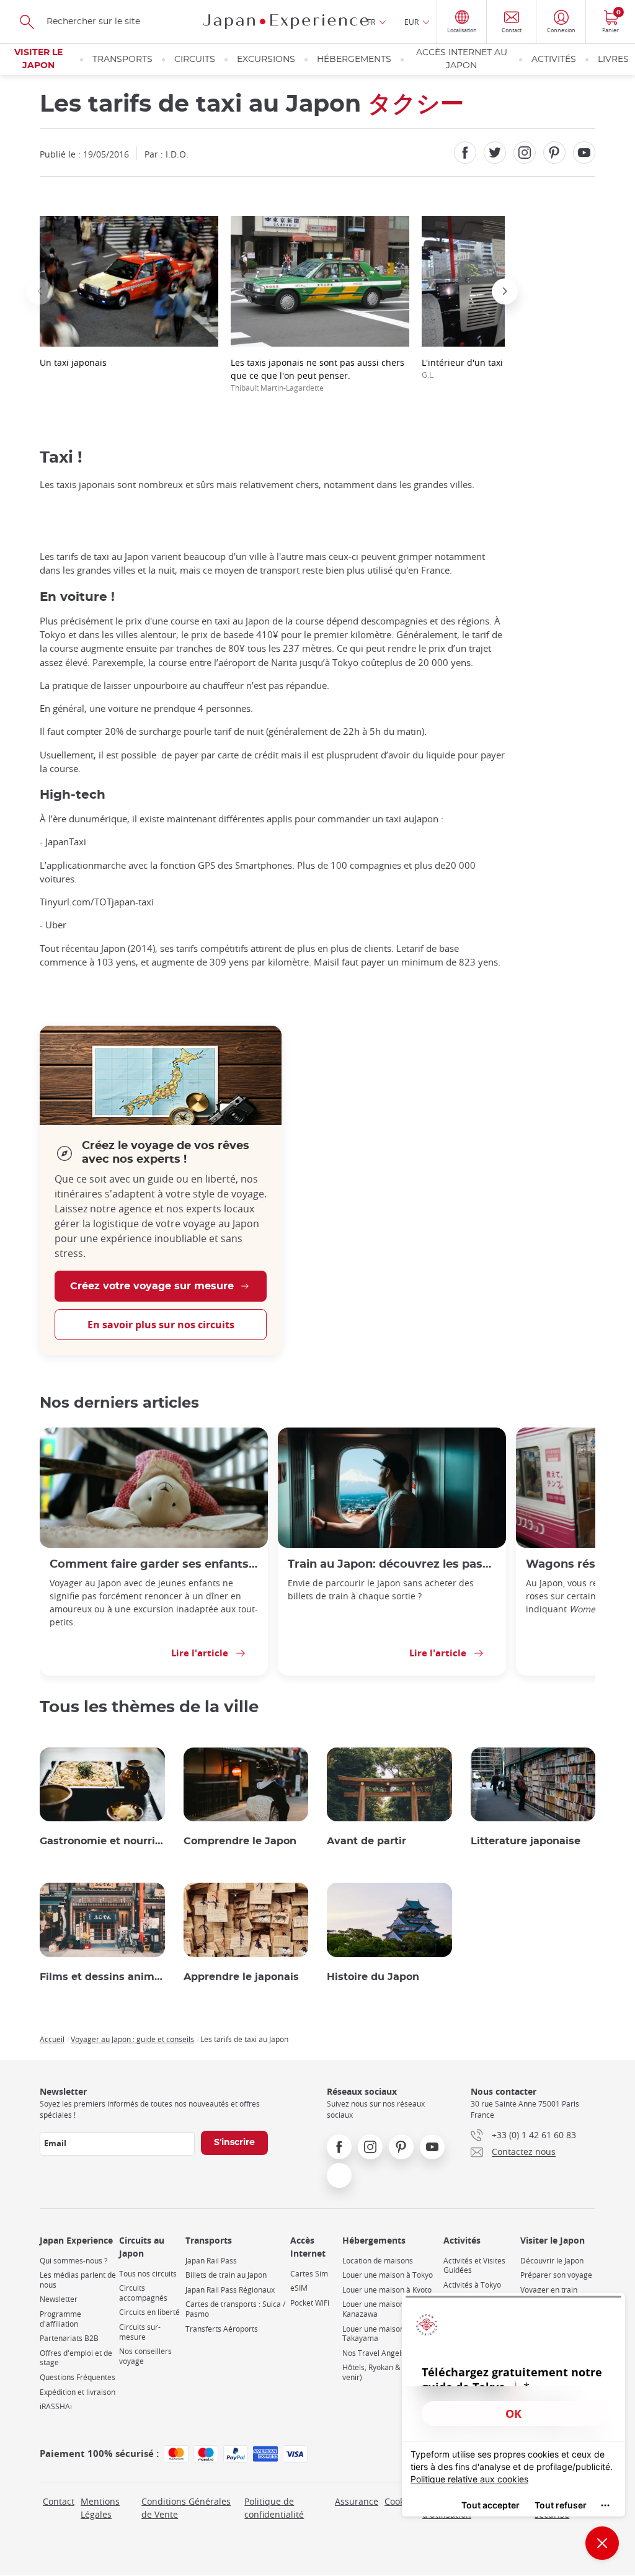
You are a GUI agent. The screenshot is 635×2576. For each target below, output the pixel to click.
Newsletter (59, 2299)
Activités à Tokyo (472, 2285)
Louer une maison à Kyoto (387, 2290)
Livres (613, 60)
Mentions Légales (100, 2508)
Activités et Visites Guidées (474, 2266)
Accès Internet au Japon (462, 59)
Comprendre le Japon (240, 1841)
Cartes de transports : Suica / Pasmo (235, 2309)
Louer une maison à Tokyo (388, 2275)
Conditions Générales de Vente (186, 2508)
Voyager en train (549, 2290)
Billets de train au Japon (226, 2275)
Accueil (52, 2039)
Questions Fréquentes (78, 2377)
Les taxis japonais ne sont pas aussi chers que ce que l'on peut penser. (317, 375)
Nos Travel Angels (374, 2353)
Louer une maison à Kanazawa (376, 2309)
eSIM (299, 2288)
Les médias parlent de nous (78, 2280)
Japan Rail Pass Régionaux (230, 2290)
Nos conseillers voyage (145, 2356)
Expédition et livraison (78, 2392)
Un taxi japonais (73, 362)
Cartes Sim (309, 2274)
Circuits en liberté (149, 2312)
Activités (554, 60)
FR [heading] (371, 22)
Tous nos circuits (148, 2274)
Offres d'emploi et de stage (76, 2358)
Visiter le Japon (38, 59)
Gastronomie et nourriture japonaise (102, 1841)
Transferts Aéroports (222, 2329)
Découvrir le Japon (552, 2261)
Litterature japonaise (526, 1841)
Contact (59, 2501)
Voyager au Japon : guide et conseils (132, 2039)
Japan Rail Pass (211, 2261)
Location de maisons (378, 2261)
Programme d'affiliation (60, 2319)
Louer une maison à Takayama (376, 2334)
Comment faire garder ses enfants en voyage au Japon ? (154, 1564)
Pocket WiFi (310, 2303)
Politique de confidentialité (274, 2508)
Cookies (400, 2501)
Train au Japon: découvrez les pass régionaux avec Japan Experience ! (392, 1564)
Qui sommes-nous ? (73, 2261)
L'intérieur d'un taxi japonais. (482, 368)
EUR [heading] (411, 22)
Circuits (195, 60)
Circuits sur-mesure (140, 2332)
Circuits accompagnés (143, 2293)
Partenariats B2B (69, 2338)
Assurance (357, 2501)
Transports (122, 60)
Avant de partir (366, 1841)
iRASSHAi (56, 2406)
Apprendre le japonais (241, 1977)
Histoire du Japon (373, 1977)
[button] (40, 291)
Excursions (266, 60)
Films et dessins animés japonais (102, 1977)
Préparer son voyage (556, 2275)
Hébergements (354, 60)
